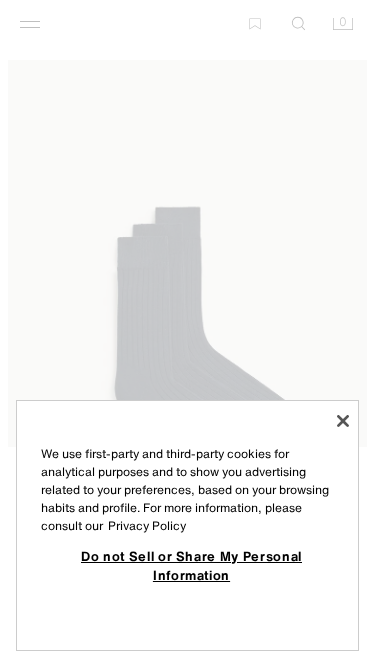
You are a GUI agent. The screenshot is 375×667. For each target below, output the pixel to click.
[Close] (343, 421)
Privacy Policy (147, 525)
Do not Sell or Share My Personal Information (191, 565)
